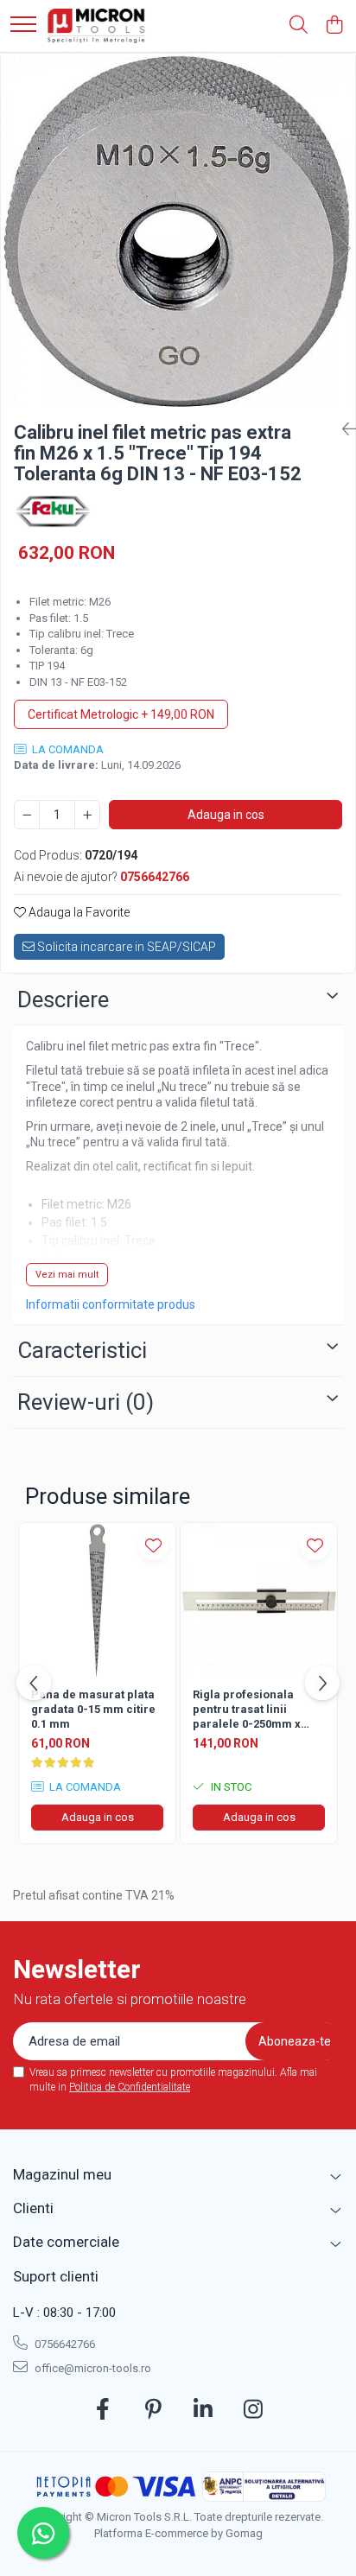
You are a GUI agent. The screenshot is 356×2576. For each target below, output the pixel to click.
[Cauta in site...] (299, 26)
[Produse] (23, 25)
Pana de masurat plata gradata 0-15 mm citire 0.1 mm (93, 1709)
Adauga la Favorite (78, 912)
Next (341, 248)
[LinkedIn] (203, 2410)
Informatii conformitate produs (111, 1304)
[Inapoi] (342, 429)
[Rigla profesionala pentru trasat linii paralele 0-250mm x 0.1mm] (259, 1601)
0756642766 (64, 2344)
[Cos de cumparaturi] (334, 26)
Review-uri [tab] (86, 1402)
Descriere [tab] (63, 999)
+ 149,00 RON (121, 714)
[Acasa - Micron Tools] (97, 26)
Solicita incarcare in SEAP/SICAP (125, 947)
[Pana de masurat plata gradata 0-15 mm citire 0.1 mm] (97, 1601)
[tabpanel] (178, 231)
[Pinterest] (153, 2410)
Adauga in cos (226, 815)
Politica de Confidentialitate (130, 2087)
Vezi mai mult (67, 1275)
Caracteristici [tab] (82, 1350)
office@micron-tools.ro (92, 2368)
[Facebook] (103, 2410)
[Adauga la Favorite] (153, 1545)
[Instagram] (254, 2410)
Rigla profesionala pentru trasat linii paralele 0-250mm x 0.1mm (247, 1710)
